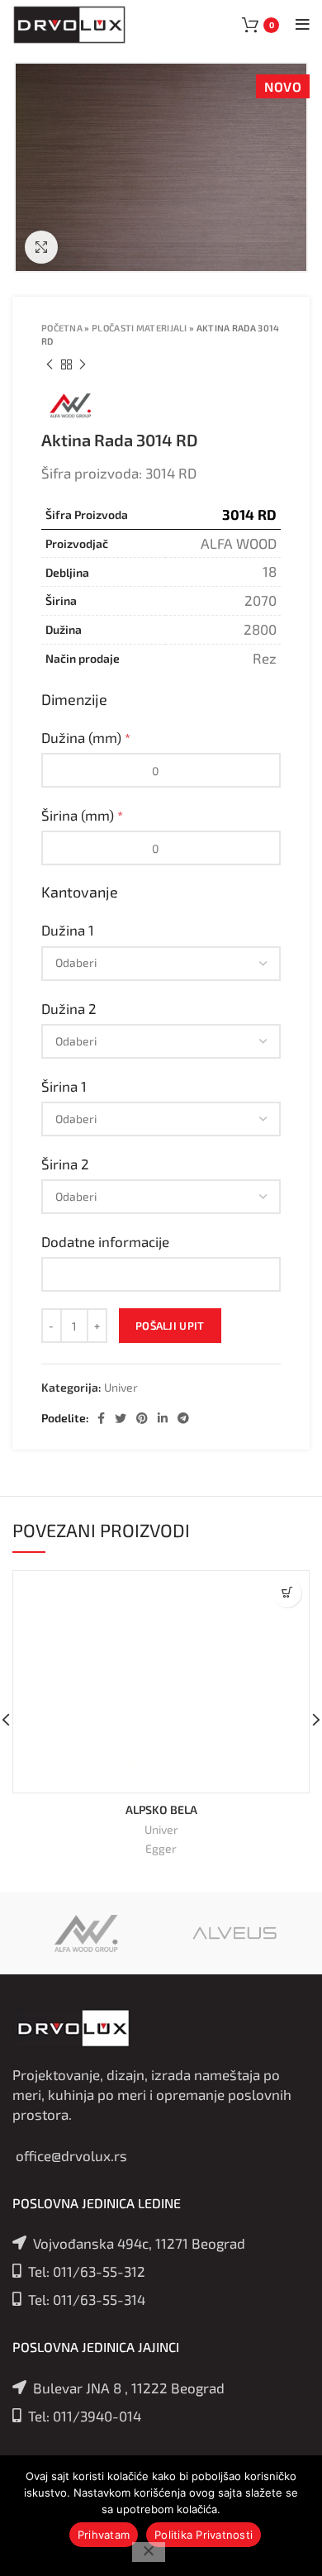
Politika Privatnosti (204, 2535)
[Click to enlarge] (41, 247)
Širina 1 (66, 1086)
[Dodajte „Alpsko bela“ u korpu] (287, 1593)
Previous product (50, 364)
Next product (83, 364)
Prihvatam (104, 2535)
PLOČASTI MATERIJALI (140, 328)
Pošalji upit (170, 1326)
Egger (161, 1848)
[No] (149, 2552)
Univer (121, 1388)
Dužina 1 (69, 930)
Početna (62, 328)
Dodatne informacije (107, 1241)
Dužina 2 (71, 1008)
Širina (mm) (82, 815)
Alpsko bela (161, 1809)
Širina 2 (67, 1164)
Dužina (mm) (86, 737)
